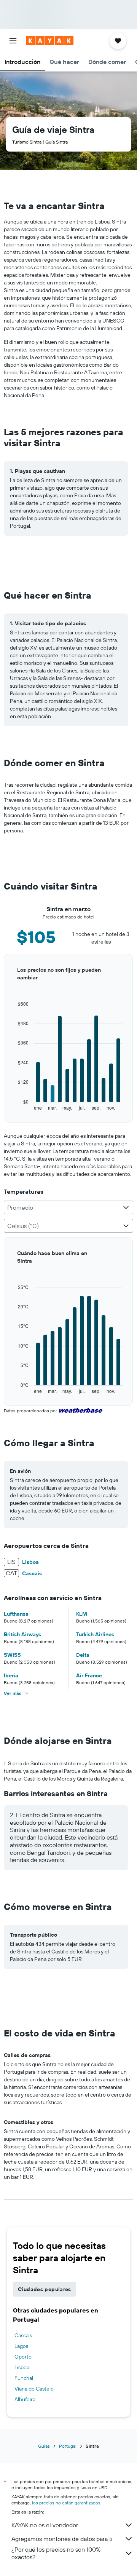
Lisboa (22, 2367)
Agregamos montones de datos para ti (62, 2539)
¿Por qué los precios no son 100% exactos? (56, 2553)
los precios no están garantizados (66, 2503)
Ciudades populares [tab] (45, 2289)
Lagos (21, 2346)
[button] (13, 41)
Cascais (23, 2335)
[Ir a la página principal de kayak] (50, 41)
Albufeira (25, 2399)
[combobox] (68, 1207)
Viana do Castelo (34, 2389)
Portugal (68, 2446)
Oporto (23, 2357)
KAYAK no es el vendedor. (45, 2525)
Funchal (24, 2378)
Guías (44, 2446)
